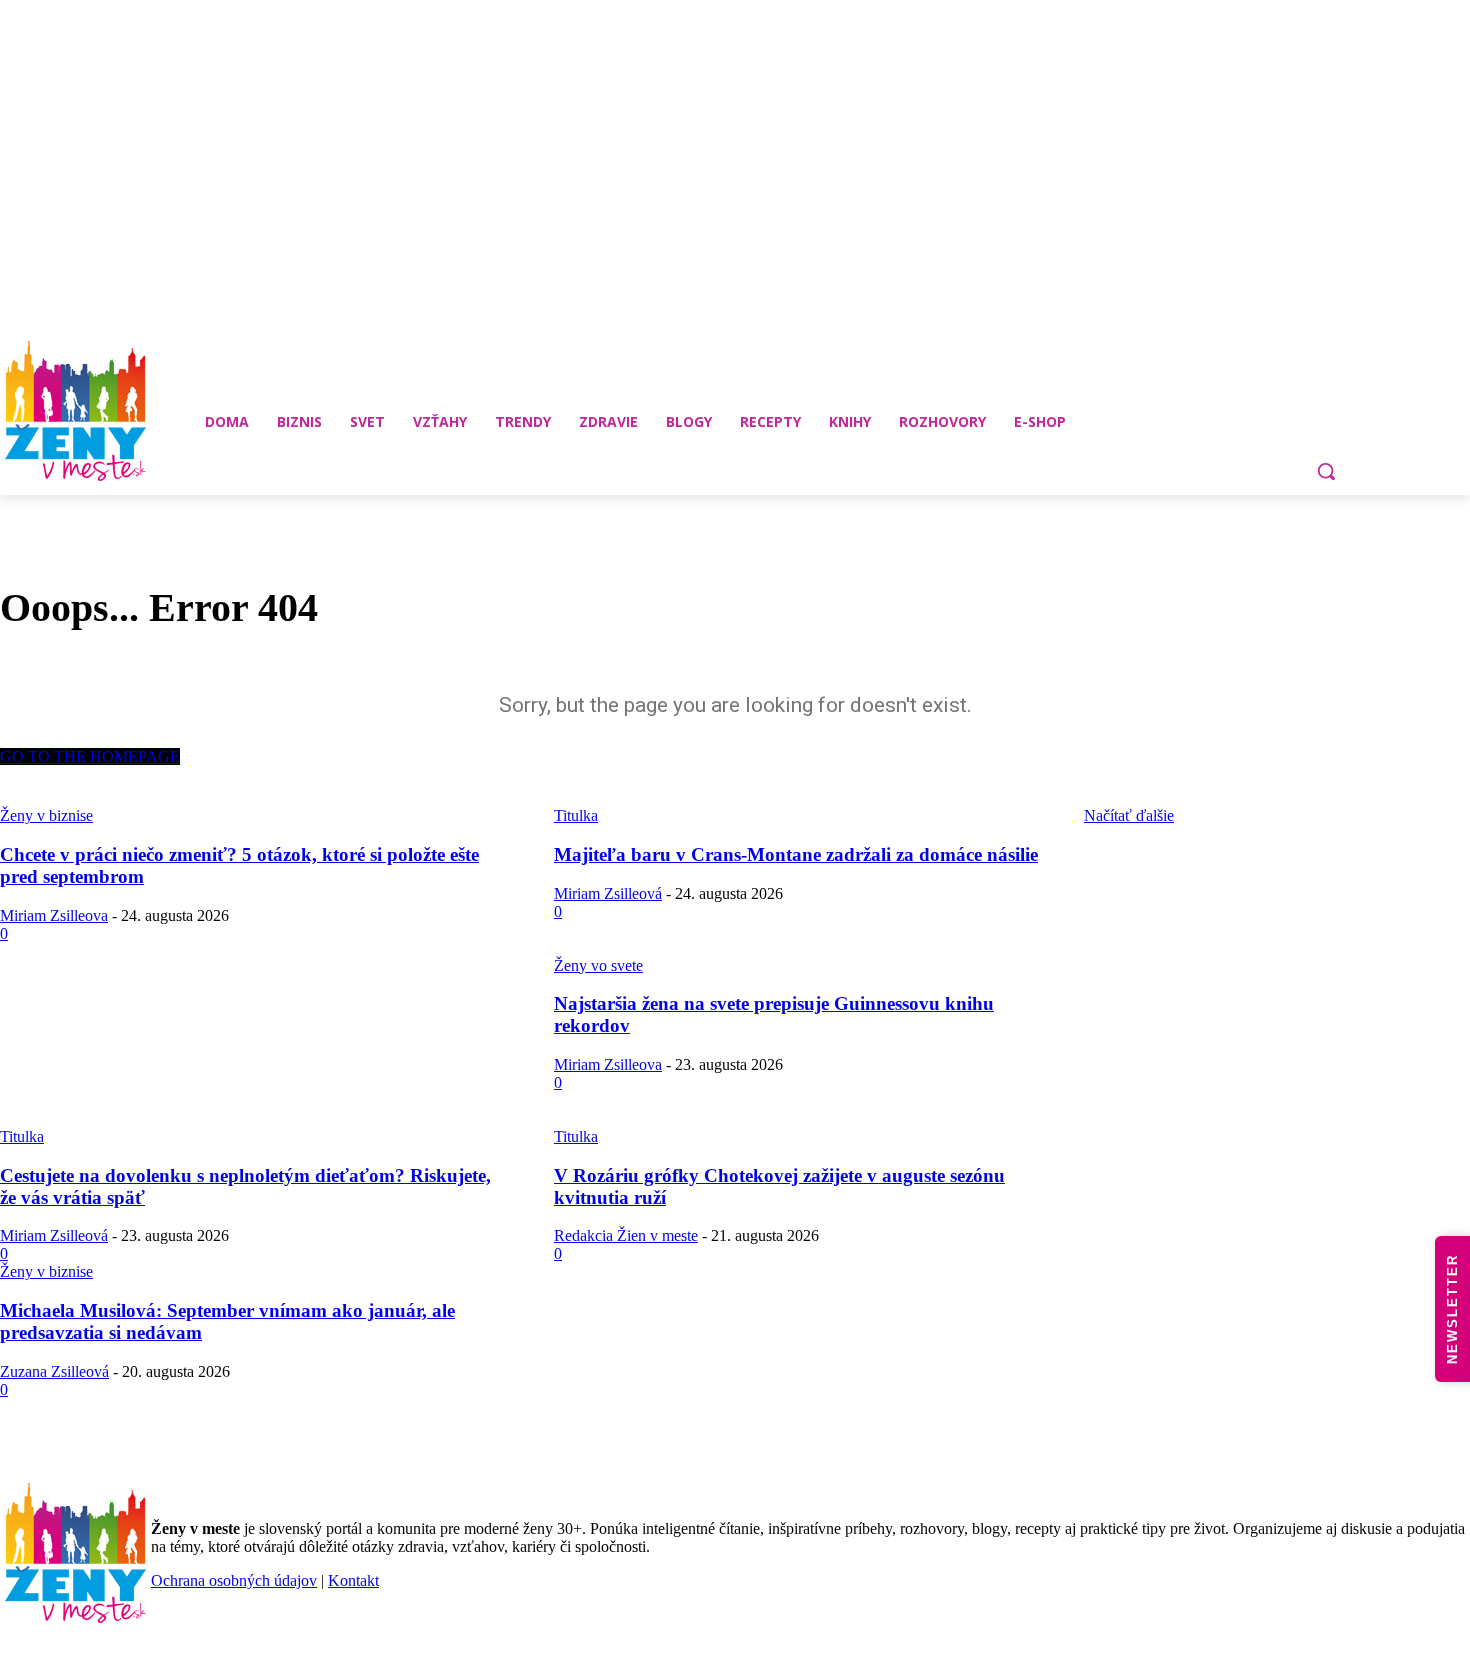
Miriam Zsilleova (54, 915)
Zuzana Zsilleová (54, 1371)
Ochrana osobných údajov (234, 1580)
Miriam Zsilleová (608, 893)
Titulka (22, 1136)
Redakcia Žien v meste (626, 1235)
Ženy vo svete (598, 965)
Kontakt (353, 1580)
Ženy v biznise (46, 1271)
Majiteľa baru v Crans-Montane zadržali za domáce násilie (796, 854)
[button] (1326, 471)
